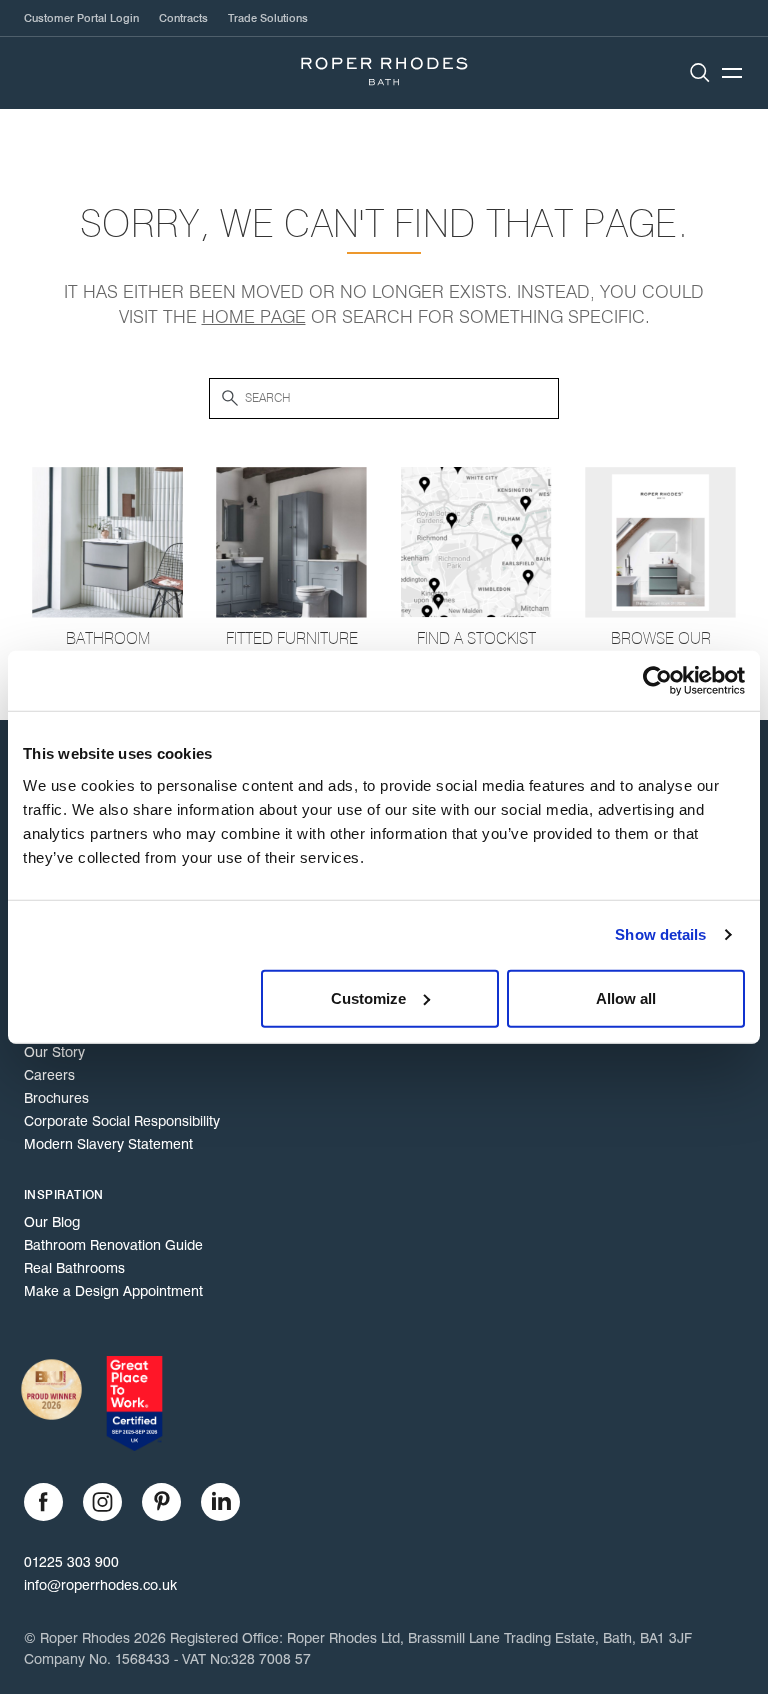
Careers (49, 1075)
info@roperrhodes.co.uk (100, 1585)
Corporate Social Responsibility (122, 1121)
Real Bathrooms (74, 1268)
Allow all (626, 997)
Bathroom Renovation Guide (113, 1245)
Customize (368, 997)
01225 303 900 (71, 1562)
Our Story (54, 1052)
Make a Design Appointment (113, 1291)
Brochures (56, 1098)
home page (254, 317)
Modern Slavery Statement (108, 1144)
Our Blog (52, 1222)
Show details (660, 934)
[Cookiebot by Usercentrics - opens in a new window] (657, 681)
